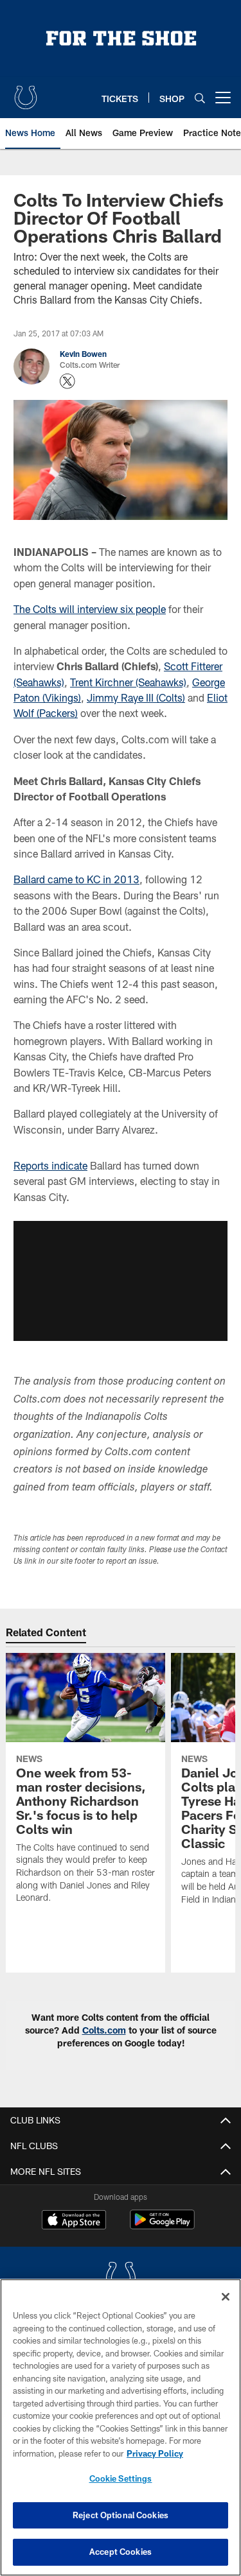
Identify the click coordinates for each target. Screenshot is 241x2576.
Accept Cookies (121, 2552)
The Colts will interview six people (90, 609)
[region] (121, 2427)
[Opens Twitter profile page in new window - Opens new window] (67, 381)
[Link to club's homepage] (26, 92)
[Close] (226, 2297)
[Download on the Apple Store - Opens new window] (74, 2221)
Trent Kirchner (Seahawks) (128, 682)
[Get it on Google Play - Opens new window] (162, 2226)
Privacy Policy (155, 2453)
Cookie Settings (121, 2478)
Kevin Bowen (83, 354)
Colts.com (104, 2030)
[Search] (200, 98)
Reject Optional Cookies (121, 2515)
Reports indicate (50, 1165)
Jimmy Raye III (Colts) (136, 697)
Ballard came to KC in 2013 (76, 879)
